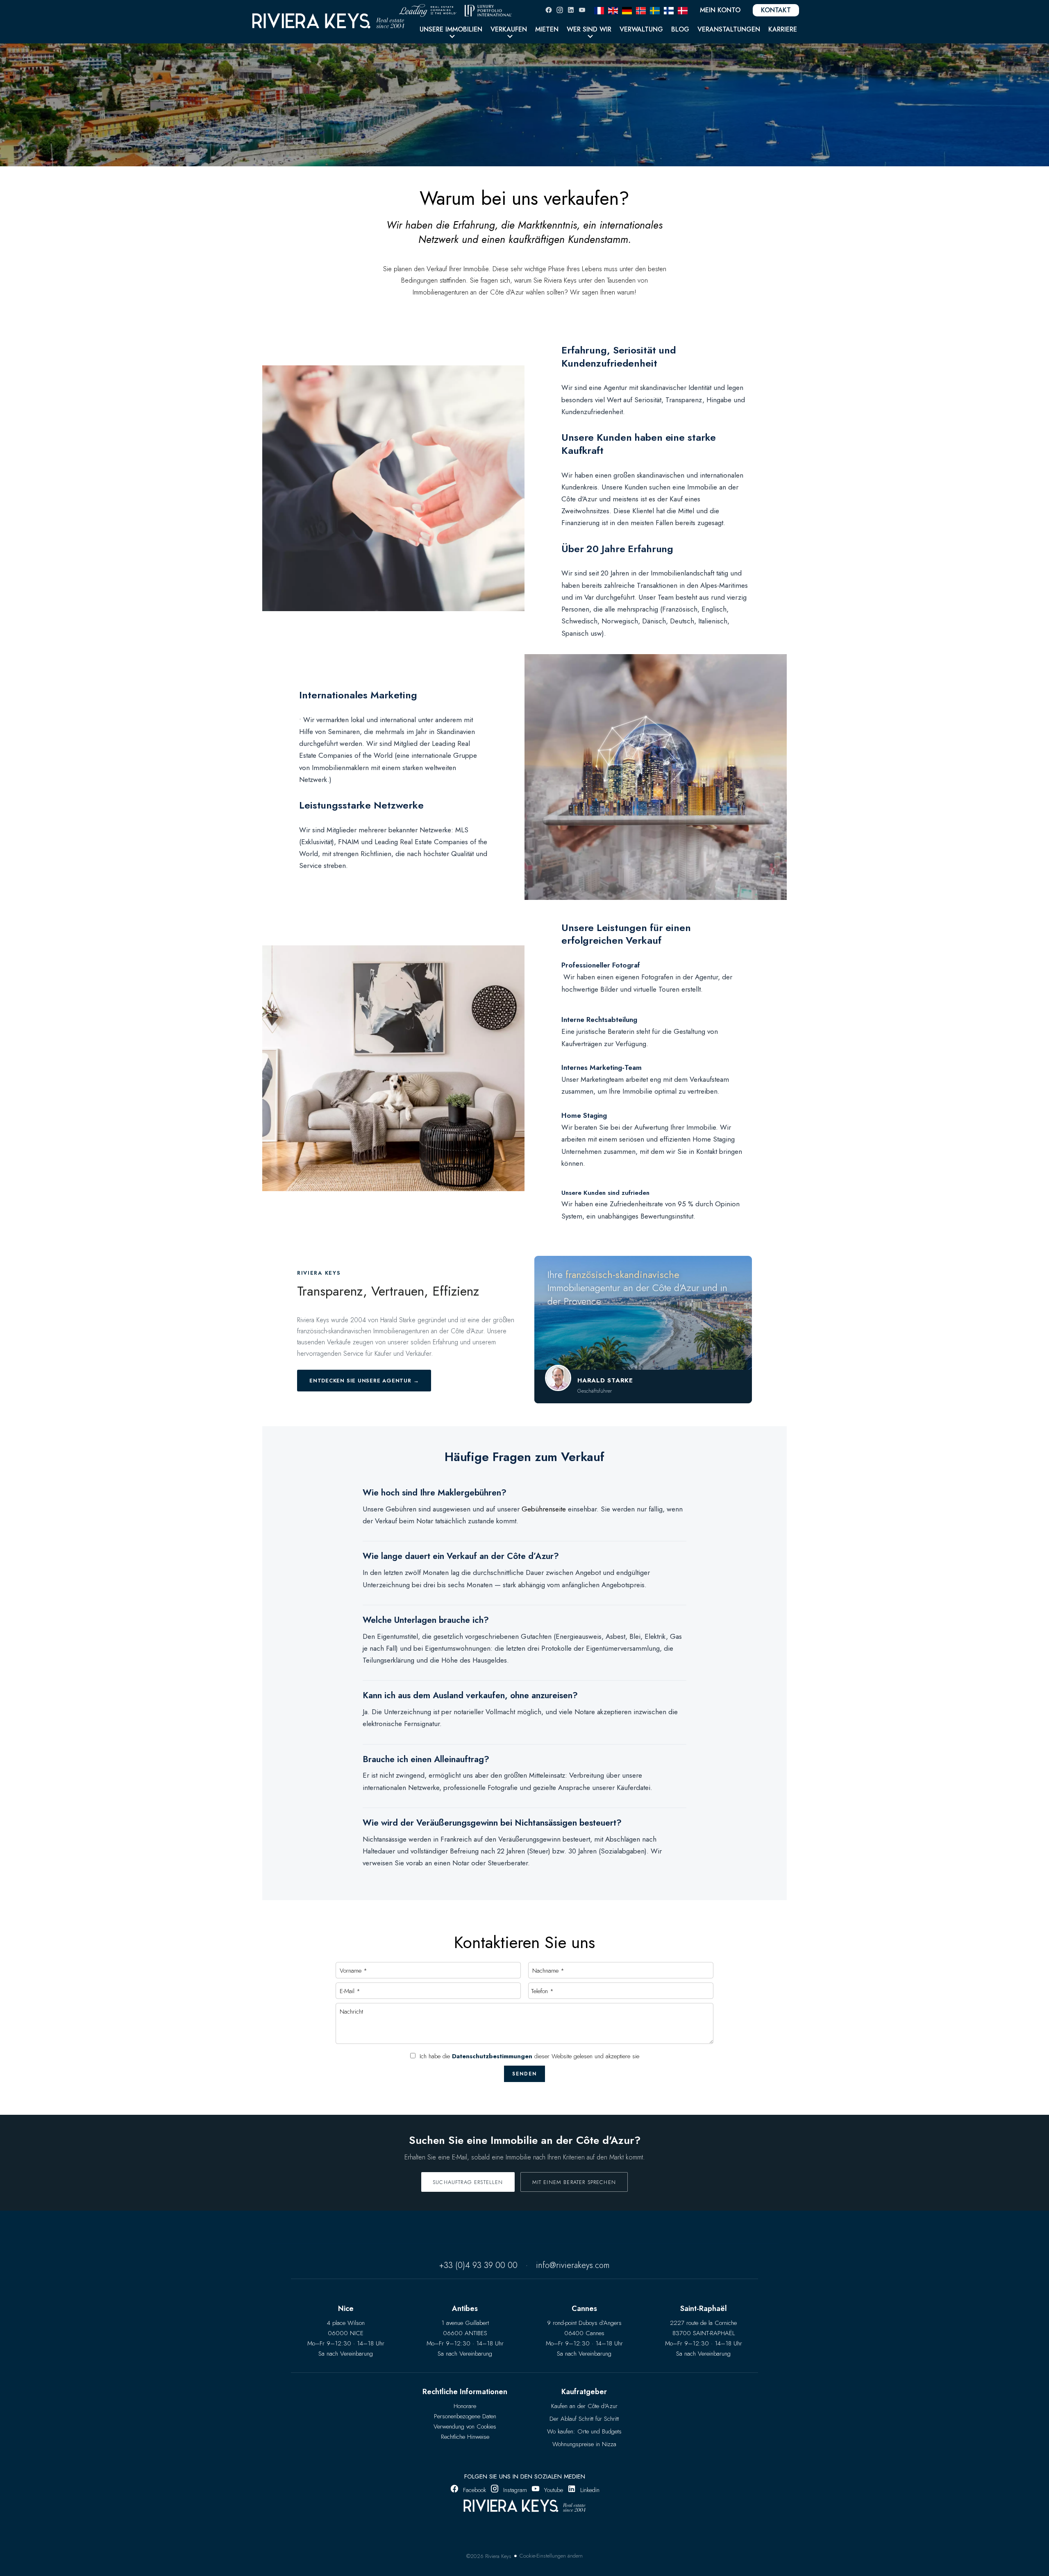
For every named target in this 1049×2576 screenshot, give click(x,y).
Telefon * (542, 1991)
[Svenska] (655, 10)
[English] (613, 10)
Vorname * (353, 1971)
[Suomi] (669, 10)
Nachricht (351, 2012)
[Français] (599, 10)
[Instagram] (560, 10)
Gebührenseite (544, 1509)
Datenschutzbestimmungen (492, 2056)
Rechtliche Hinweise (465, 2437)
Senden (524, 2074)
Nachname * (548, 1971)
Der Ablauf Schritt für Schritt (584, 2419)
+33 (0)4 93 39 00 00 (478, 2265)
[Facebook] (549, 10)
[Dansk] (683, 10)
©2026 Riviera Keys (489, 2556)
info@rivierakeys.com (573, 2265)
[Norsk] (641, 10)
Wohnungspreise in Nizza (584, 2444)
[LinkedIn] (571, 10)
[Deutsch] (627, 10)
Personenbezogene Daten (465, 2416)
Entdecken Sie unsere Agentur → (364, 1381)
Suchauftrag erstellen (468, 2182)
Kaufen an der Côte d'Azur (584, 2406)
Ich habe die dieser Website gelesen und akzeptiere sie (529, 2056)
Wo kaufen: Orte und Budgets (584, 2431)
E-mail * (350, 1991)
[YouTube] (582, 10)
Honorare (465, 2406)
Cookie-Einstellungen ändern (551, 2556)
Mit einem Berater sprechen (574, 2182)
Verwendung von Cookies (465, 2426)
